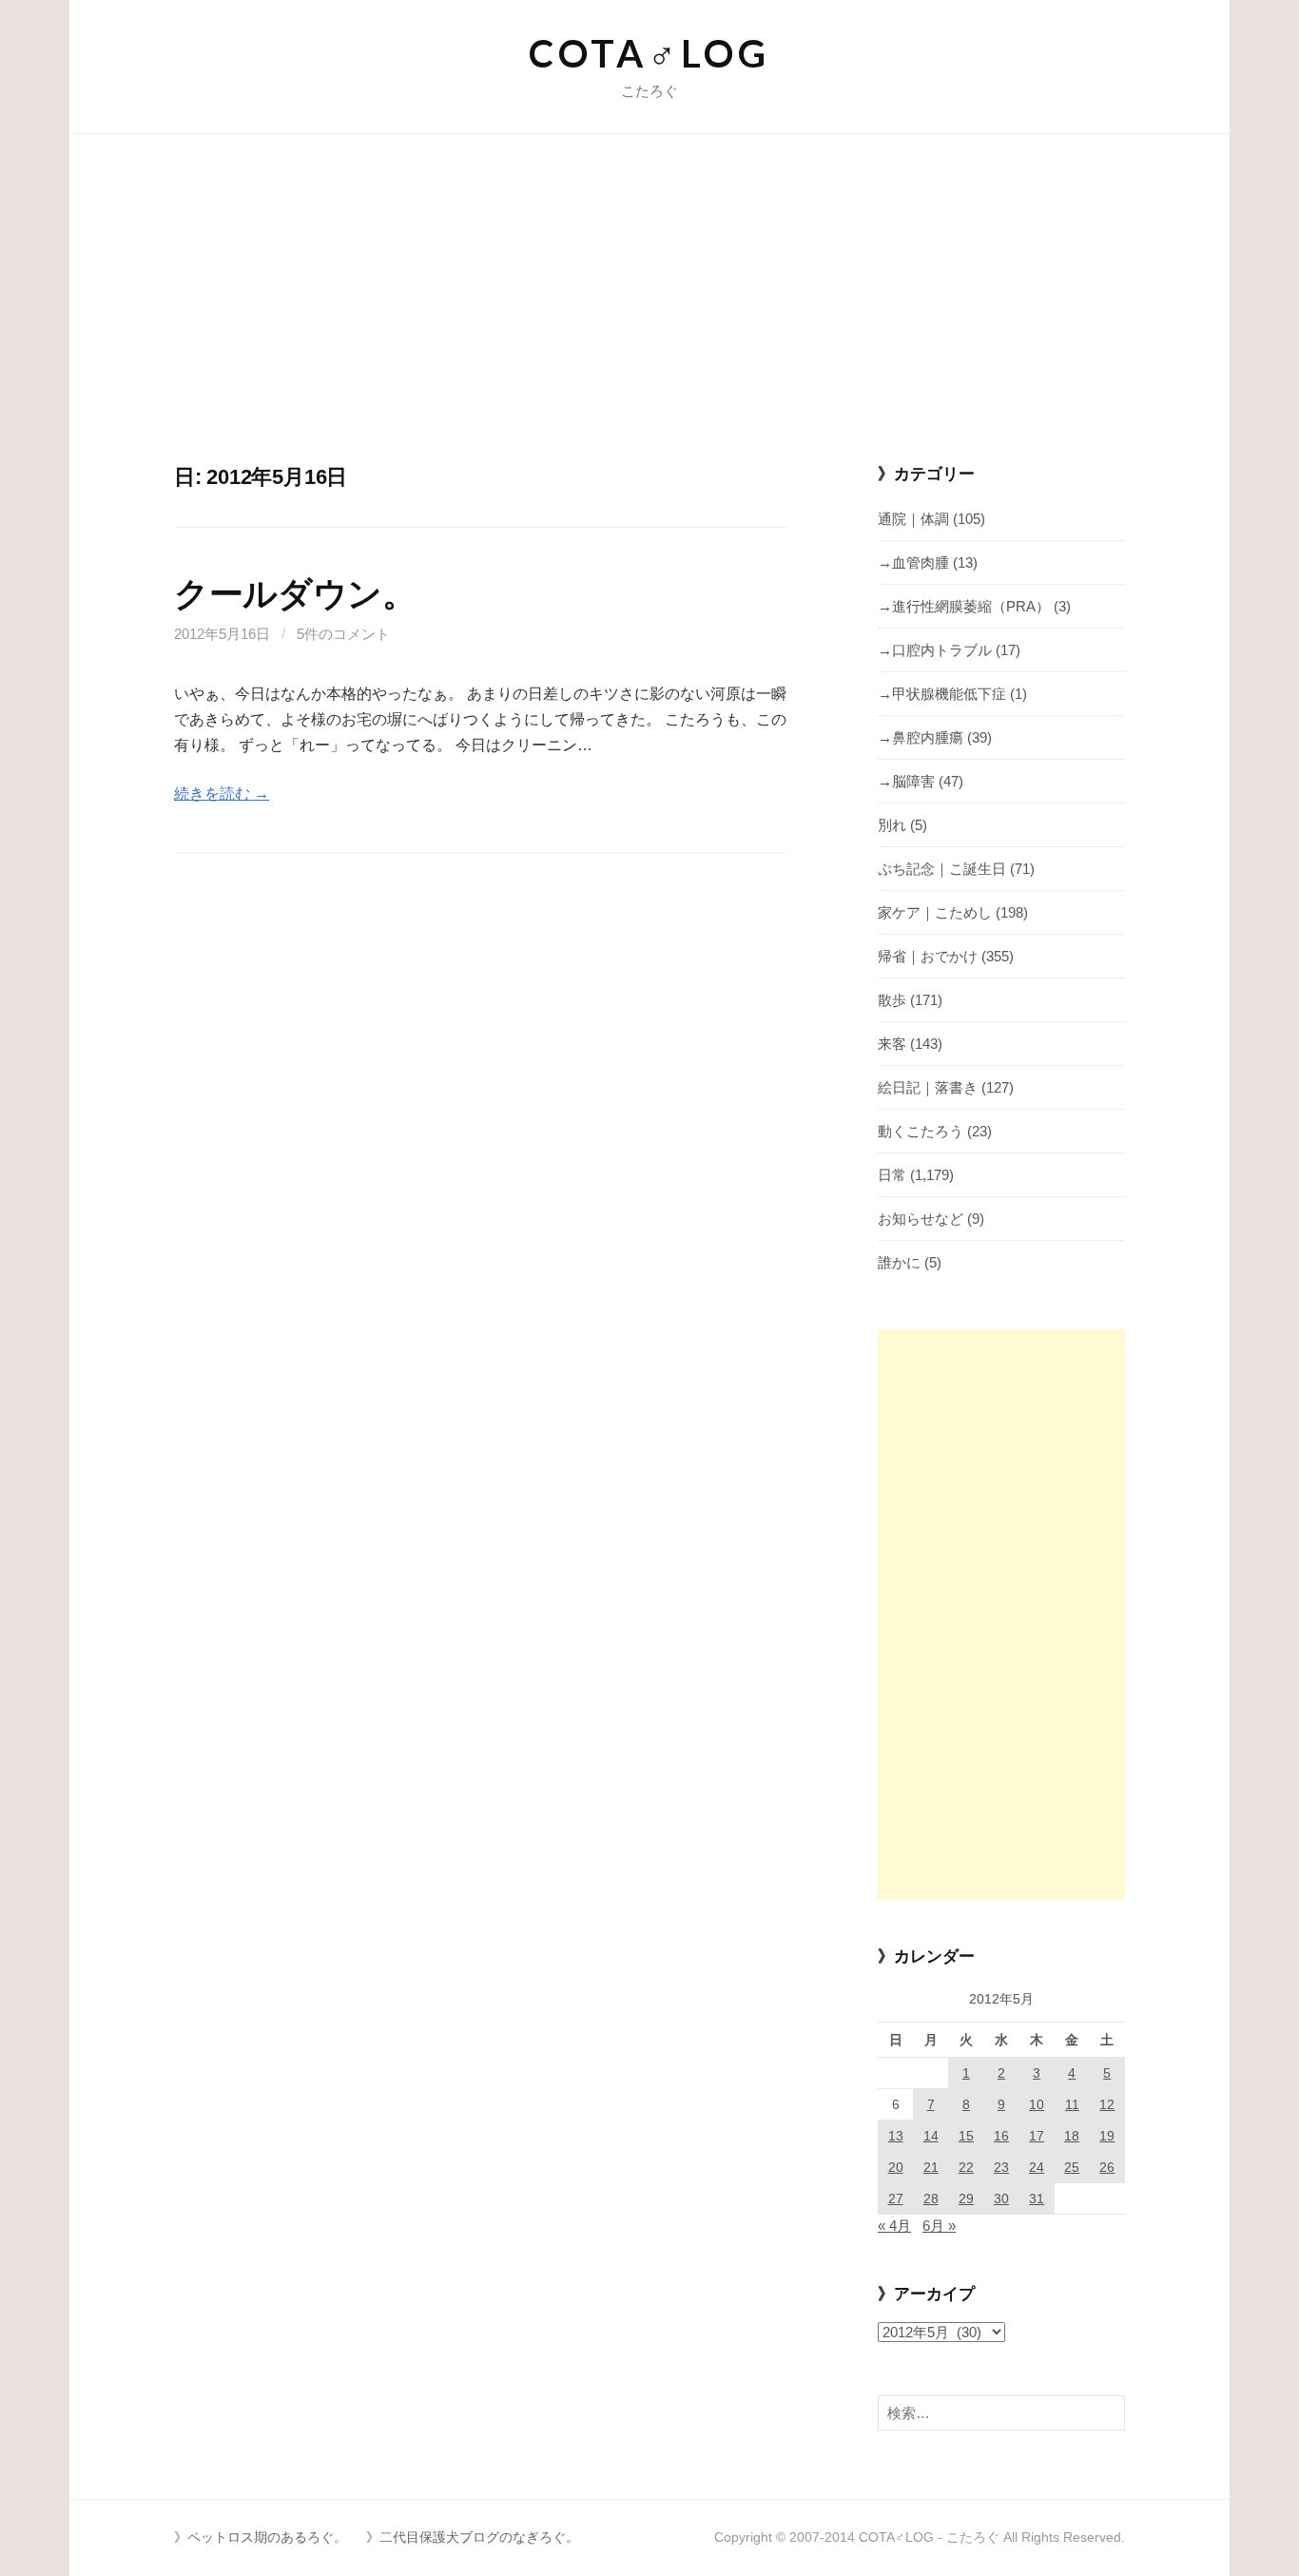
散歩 (892, 1000)
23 (1001, 2167)
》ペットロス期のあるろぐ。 (261, 2537)
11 (1072, 2104)
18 (1072, 2136)
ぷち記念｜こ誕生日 (942, 869)
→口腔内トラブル (935, 650)
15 (966, 2136)
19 (1107, 2136)
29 (966, 2198)
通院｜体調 (913, 519)
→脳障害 (906, 781)
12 (1107, 2104)
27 (896, 2198)
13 (896, 2136)
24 (1037, 2167)
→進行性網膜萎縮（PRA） (964, 606)
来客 (892, 1044)
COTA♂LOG (649, 53)
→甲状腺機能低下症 (942, 694)
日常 (892, 1175)
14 (931, 2136)
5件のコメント (343, 634)
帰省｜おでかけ (928, 956)
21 (931, 2167)
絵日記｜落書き (928, 1087)
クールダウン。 (295, 594)
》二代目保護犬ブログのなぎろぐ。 (473, 2537)
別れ (892, 825)
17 (1037, 2136)
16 (1001, 2136)
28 (931, 2198)
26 (1107, 2167)
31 (1037, 2198)
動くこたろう (921, 1131)
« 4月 (894, 2226)
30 (1001, 2198)
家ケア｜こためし (935, 912)
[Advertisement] (649, 320)
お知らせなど (921, 1219)
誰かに (899, 1262)
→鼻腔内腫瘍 (921, 737)
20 (896, 2167)
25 (1072, 2167)
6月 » (939, 2226)
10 (1037, 2104)
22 (966, 2167)
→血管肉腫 (913, 562)
